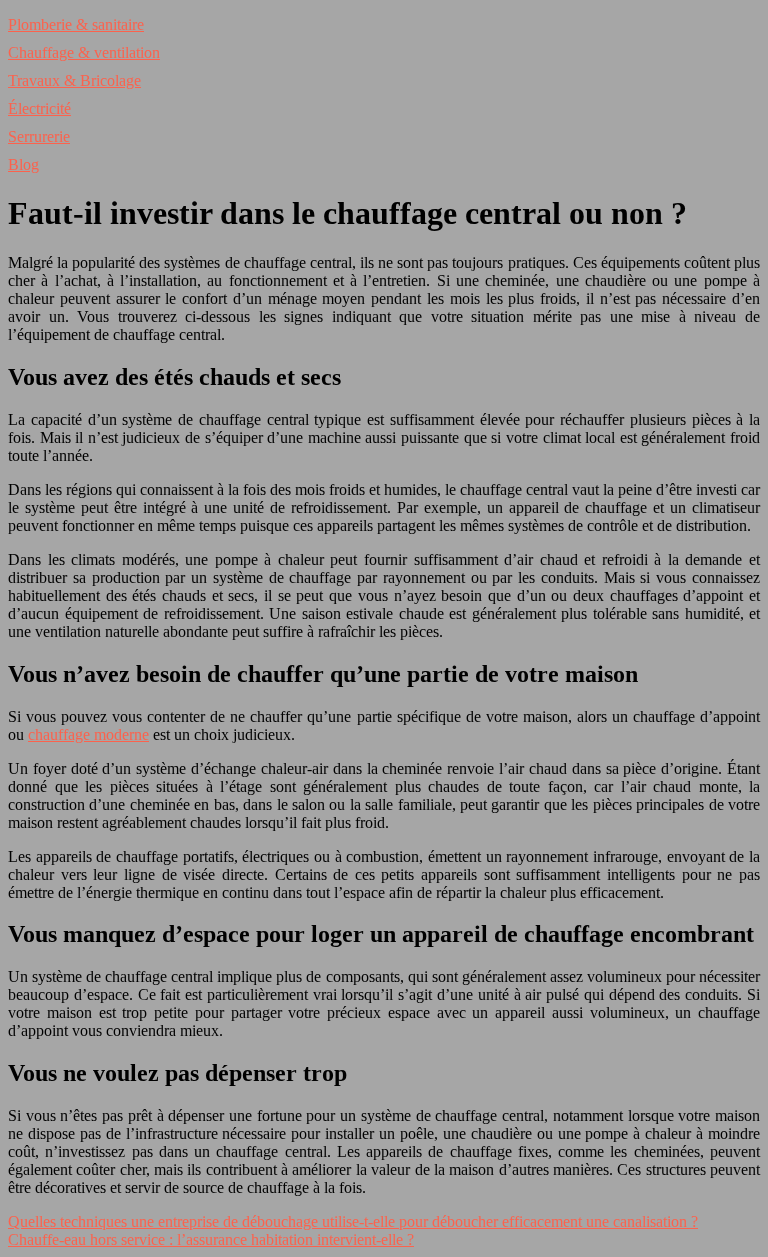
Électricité (39, 108)
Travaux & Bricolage (74, 80)
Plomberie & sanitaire (76, 24)
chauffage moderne (88, 734)
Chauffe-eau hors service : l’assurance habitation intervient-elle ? (211, 1239)
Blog (23, 164)
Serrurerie (39, 136)
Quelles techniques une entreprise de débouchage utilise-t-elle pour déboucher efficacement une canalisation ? (353, 1221)
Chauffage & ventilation (84, 52)
